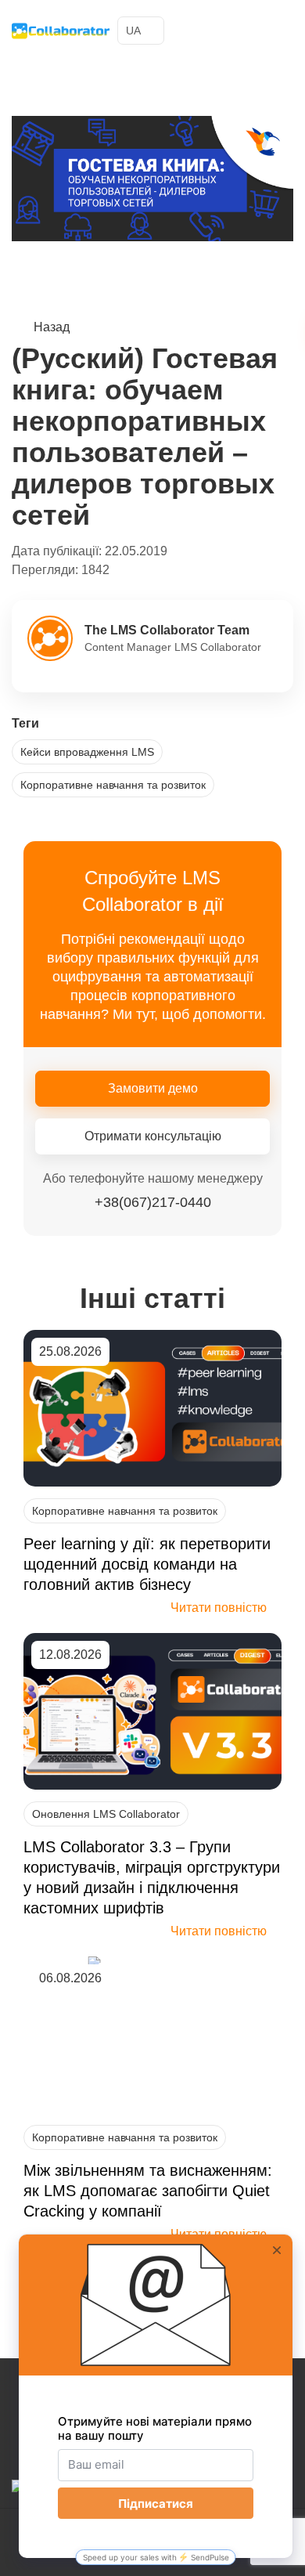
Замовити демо (153, 1088)
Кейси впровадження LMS (87, 752)
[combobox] (141, 31)
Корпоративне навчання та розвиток (113, 785)
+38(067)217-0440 (253, 31)
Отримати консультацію (153, 1136)
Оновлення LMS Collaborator (106, 1814)
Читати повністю (219, 1608)
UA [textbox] (133, 31)
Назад (52, 327)
